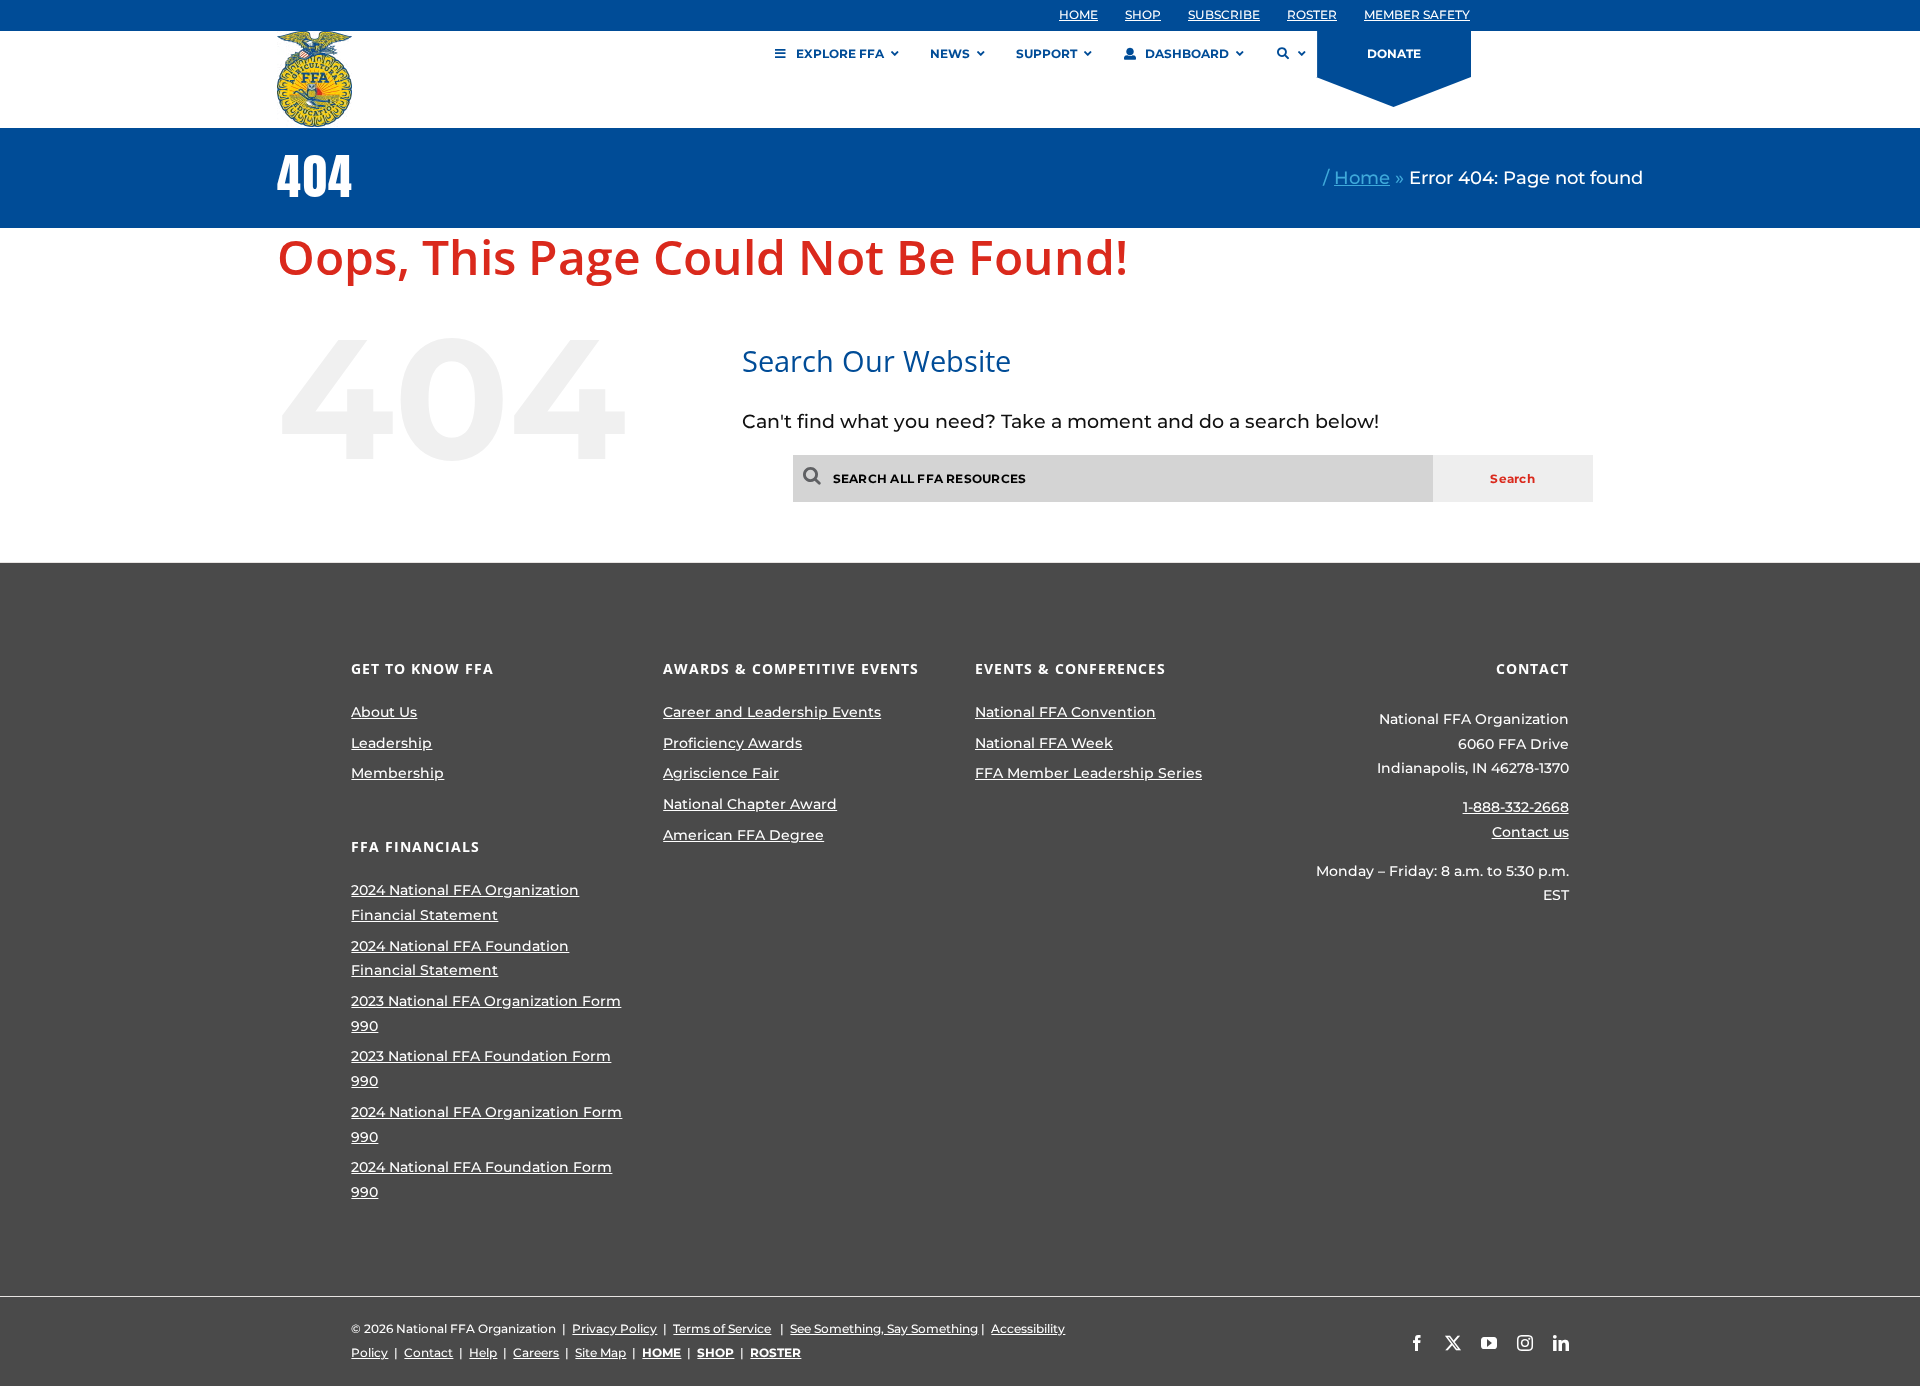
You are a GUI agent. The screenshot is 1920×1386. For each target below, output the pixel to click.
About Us (384, 712)
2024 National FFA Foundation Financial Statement (460, 958)
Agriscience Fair (721, 773)
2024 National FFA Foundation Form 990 (481, 1179)
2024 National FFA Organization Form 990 (486, 1124)
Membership (397, 773)
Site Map (600, 1352)
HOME (661, 1352)
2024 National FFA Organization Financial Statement (465, 902)
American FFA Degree (743, 835)
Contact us (1530, 832)
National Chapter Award (750, 804)
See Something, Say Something (884, 1328)
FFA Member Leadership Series (1088, 773)
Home (1362, 177)
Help (483, 1352)
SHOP (715, 1352)
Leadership (391, 743)
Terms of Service (722, 1328)
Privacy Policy (614, 1328)
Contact (428, 1352)
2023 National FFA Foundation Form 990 (481, 1068)
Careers (536, 1352)
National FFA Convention (1065, 712)
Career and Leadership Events (772, 712)
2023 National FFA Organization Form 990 (486, 1013)
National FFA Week (1044, 743)
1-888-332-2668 (1516, 807)
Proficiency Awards (732, 743)
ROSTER (775, 1352)
